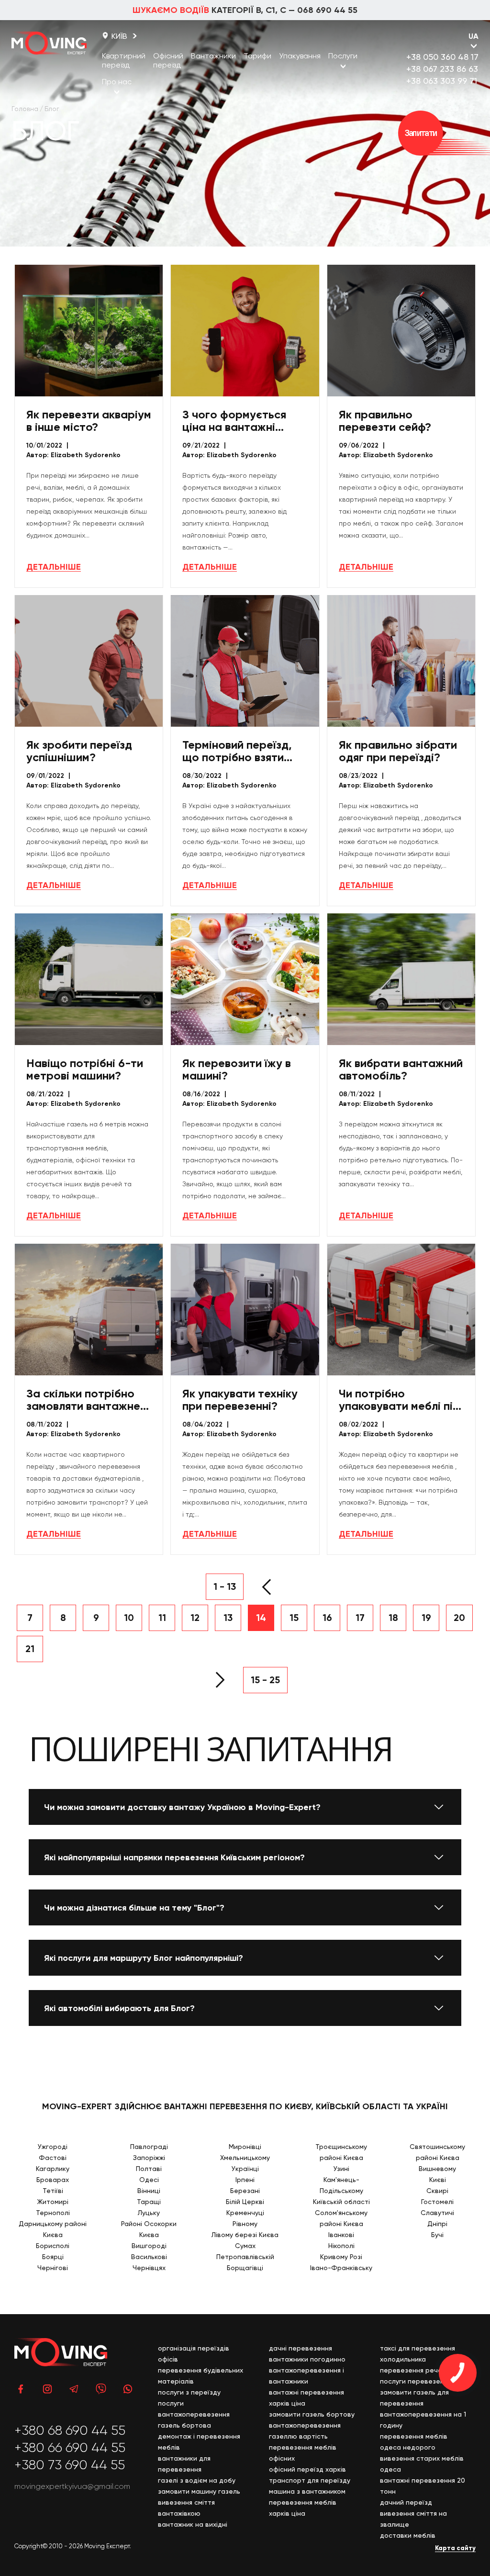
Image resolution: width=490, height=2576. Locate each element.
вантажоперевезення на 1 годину (423, 2420)
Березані (245, 2191)
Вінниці (149, 2191)
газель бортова (184, 2425)
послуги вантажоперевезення (194, 2409)
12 (195, 1618)
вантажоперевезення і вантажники (306, 2376)
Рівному (245, 2224)
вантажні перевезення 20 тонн (423, 2486)
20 (459, 1618)
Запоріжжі (149, 2158)
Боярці (53, 2257)
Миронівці (245, 2147)
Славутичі (437, 2213)
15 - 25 (265, 1680)
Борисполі (53, 2246)
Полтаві (149, 2169)
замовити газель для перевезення (414, 2398)
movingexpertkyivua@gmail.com (72, 2486)
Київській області (341, 2202)
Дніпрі (437, 2224)
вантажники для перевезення (184, 2464)
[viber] (101, 2389)
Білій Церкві (245, 2202)
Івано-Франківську (341, 2268)
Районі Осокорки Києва (149, 2229)
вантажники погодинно (307, 2359)
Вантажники (213, 56)
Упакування (300, 56)
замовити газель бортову (312, 2414)
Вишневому (437, 2169)
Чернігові (53, 2268)
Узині (341, 2169)
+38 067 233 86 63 (442, 69)
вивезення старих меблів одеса (422, 2464)
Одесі (149, 2180)
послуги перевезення (416, 2381)
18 (393, 1618)
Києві (438, 2180)
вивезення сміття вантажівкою (186, 2508)
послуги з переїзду (189, 2392)
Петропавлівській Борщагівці (245, 2262)
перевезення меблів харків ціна (303, 2508)
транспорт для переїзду (310, 2480)
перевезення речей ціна (421, 2370)
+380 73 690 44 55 (70, 2465)
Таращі (149, 2202)
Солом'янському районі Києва (341, 2218)
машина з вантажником (307, 2491)
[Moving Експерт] (49, 43)
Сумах (245, 2246)
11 (162, 1618)
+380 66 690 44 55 (70, 2448)
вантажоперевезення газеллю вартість (305, 2431)
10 (129, 1618)
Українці (245, 2169)
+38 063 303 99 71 (442, 81)
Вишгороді (149, 2246)
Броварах (53, 2180)
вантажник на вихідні (193, 2524)
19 (426, 1618)
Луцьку (149, 2213)
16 (327, 1618)
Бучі (437, 2235)
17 (360, 1618)
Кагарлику (53, 2169)
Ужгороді (53, 2147)
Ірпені (245, 2180)
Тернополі (53, 2213)
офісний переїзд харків (307, 2469)
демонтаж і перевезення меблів (199, 2442)
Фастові (53, 2158)
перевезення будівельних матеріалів (200, 2376)
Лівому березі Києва (245, 2235)
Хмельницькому (245, 2158)
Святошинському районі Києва (437, 2152)
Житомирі (53, 2202)
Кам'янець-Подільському (341, 2185)
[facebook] (21, 2389)
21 (30, 1649)
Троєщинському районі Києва (341, 2152)
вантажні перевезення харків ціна (306, 2398)
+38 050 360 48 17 (442, 57)
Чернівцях (149, 2268)
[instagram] (47, 2389)
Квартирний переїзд (124, 60)
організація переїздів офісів (194, 2354)
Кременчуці (245, 2213)
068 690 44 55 (327, 10)
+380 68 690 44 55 (70, 2430)
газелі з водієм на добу (197, 2480)
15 (294, 1618)
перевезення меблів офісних (303, 2453)
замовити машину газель (199, 2491)
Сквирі (437, 2191)
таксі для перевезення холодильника (418, 2354)
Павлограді (149, 2147)
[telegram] (74, 2389)
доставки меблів (408, 2535)
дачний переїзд (406, 2502)
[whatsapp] (128, 2389)
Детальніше (54, 567)
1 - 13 (225, 1586)
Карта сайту (455, 2548)
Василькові (149, 2257)
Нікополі (341, 2246)
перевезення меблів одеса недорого (414, 2442)
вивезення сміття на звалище (413, 2519)
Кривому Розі (341, 2257)
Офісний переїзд (168, 60)
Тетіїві (53, 2191)
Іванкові (341, 2235)
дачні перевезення (301, 2348)
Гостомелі (437, 2202)
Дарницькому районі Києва (53, 2229)
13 (228, 1618)
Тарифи (257, 56)
